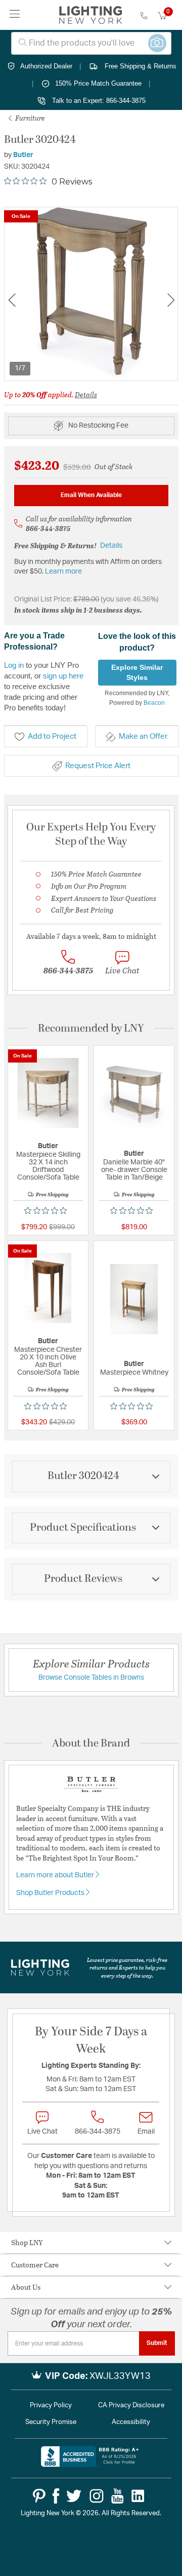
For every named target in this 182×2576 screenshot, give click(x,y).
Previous (12, 300)
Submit (157, 2343)
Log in (14, 665)
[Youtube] (118, 2496)
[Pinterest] (39, 2496)
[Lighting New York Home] (91, 15)
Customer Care (35, 2265)
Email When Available (91, 495)
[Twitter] (74, 2496)
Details (86, 394)
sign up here (63, 676)
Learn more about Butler (56, 1875)
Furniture (29, 118)
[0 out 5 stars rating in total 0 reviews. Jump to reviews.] (48, 1210)
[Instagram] (97, 2496)
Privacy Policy (51, 2405)
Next (171, 300)
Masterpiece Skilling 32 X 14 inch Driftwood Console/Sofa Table (48, 1166)
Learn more (63, 572)
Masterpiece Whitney (134, 1373)
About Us (26, 2287)
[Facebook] (56, 2496)
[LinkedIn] (138, 2496)
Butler (23, 155)
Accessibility (131, 2422)
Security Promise (51, 2422)
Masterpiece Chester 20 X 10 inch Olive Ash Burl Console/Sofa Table (48, 1361)
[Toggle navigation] (15, 15)
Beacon (154, 703)
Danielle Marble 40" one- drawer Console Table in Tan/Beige (134, 1170)
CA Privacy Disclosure (131, 2405)
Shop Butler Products (51, 1893)
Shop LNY (27, 2242)
